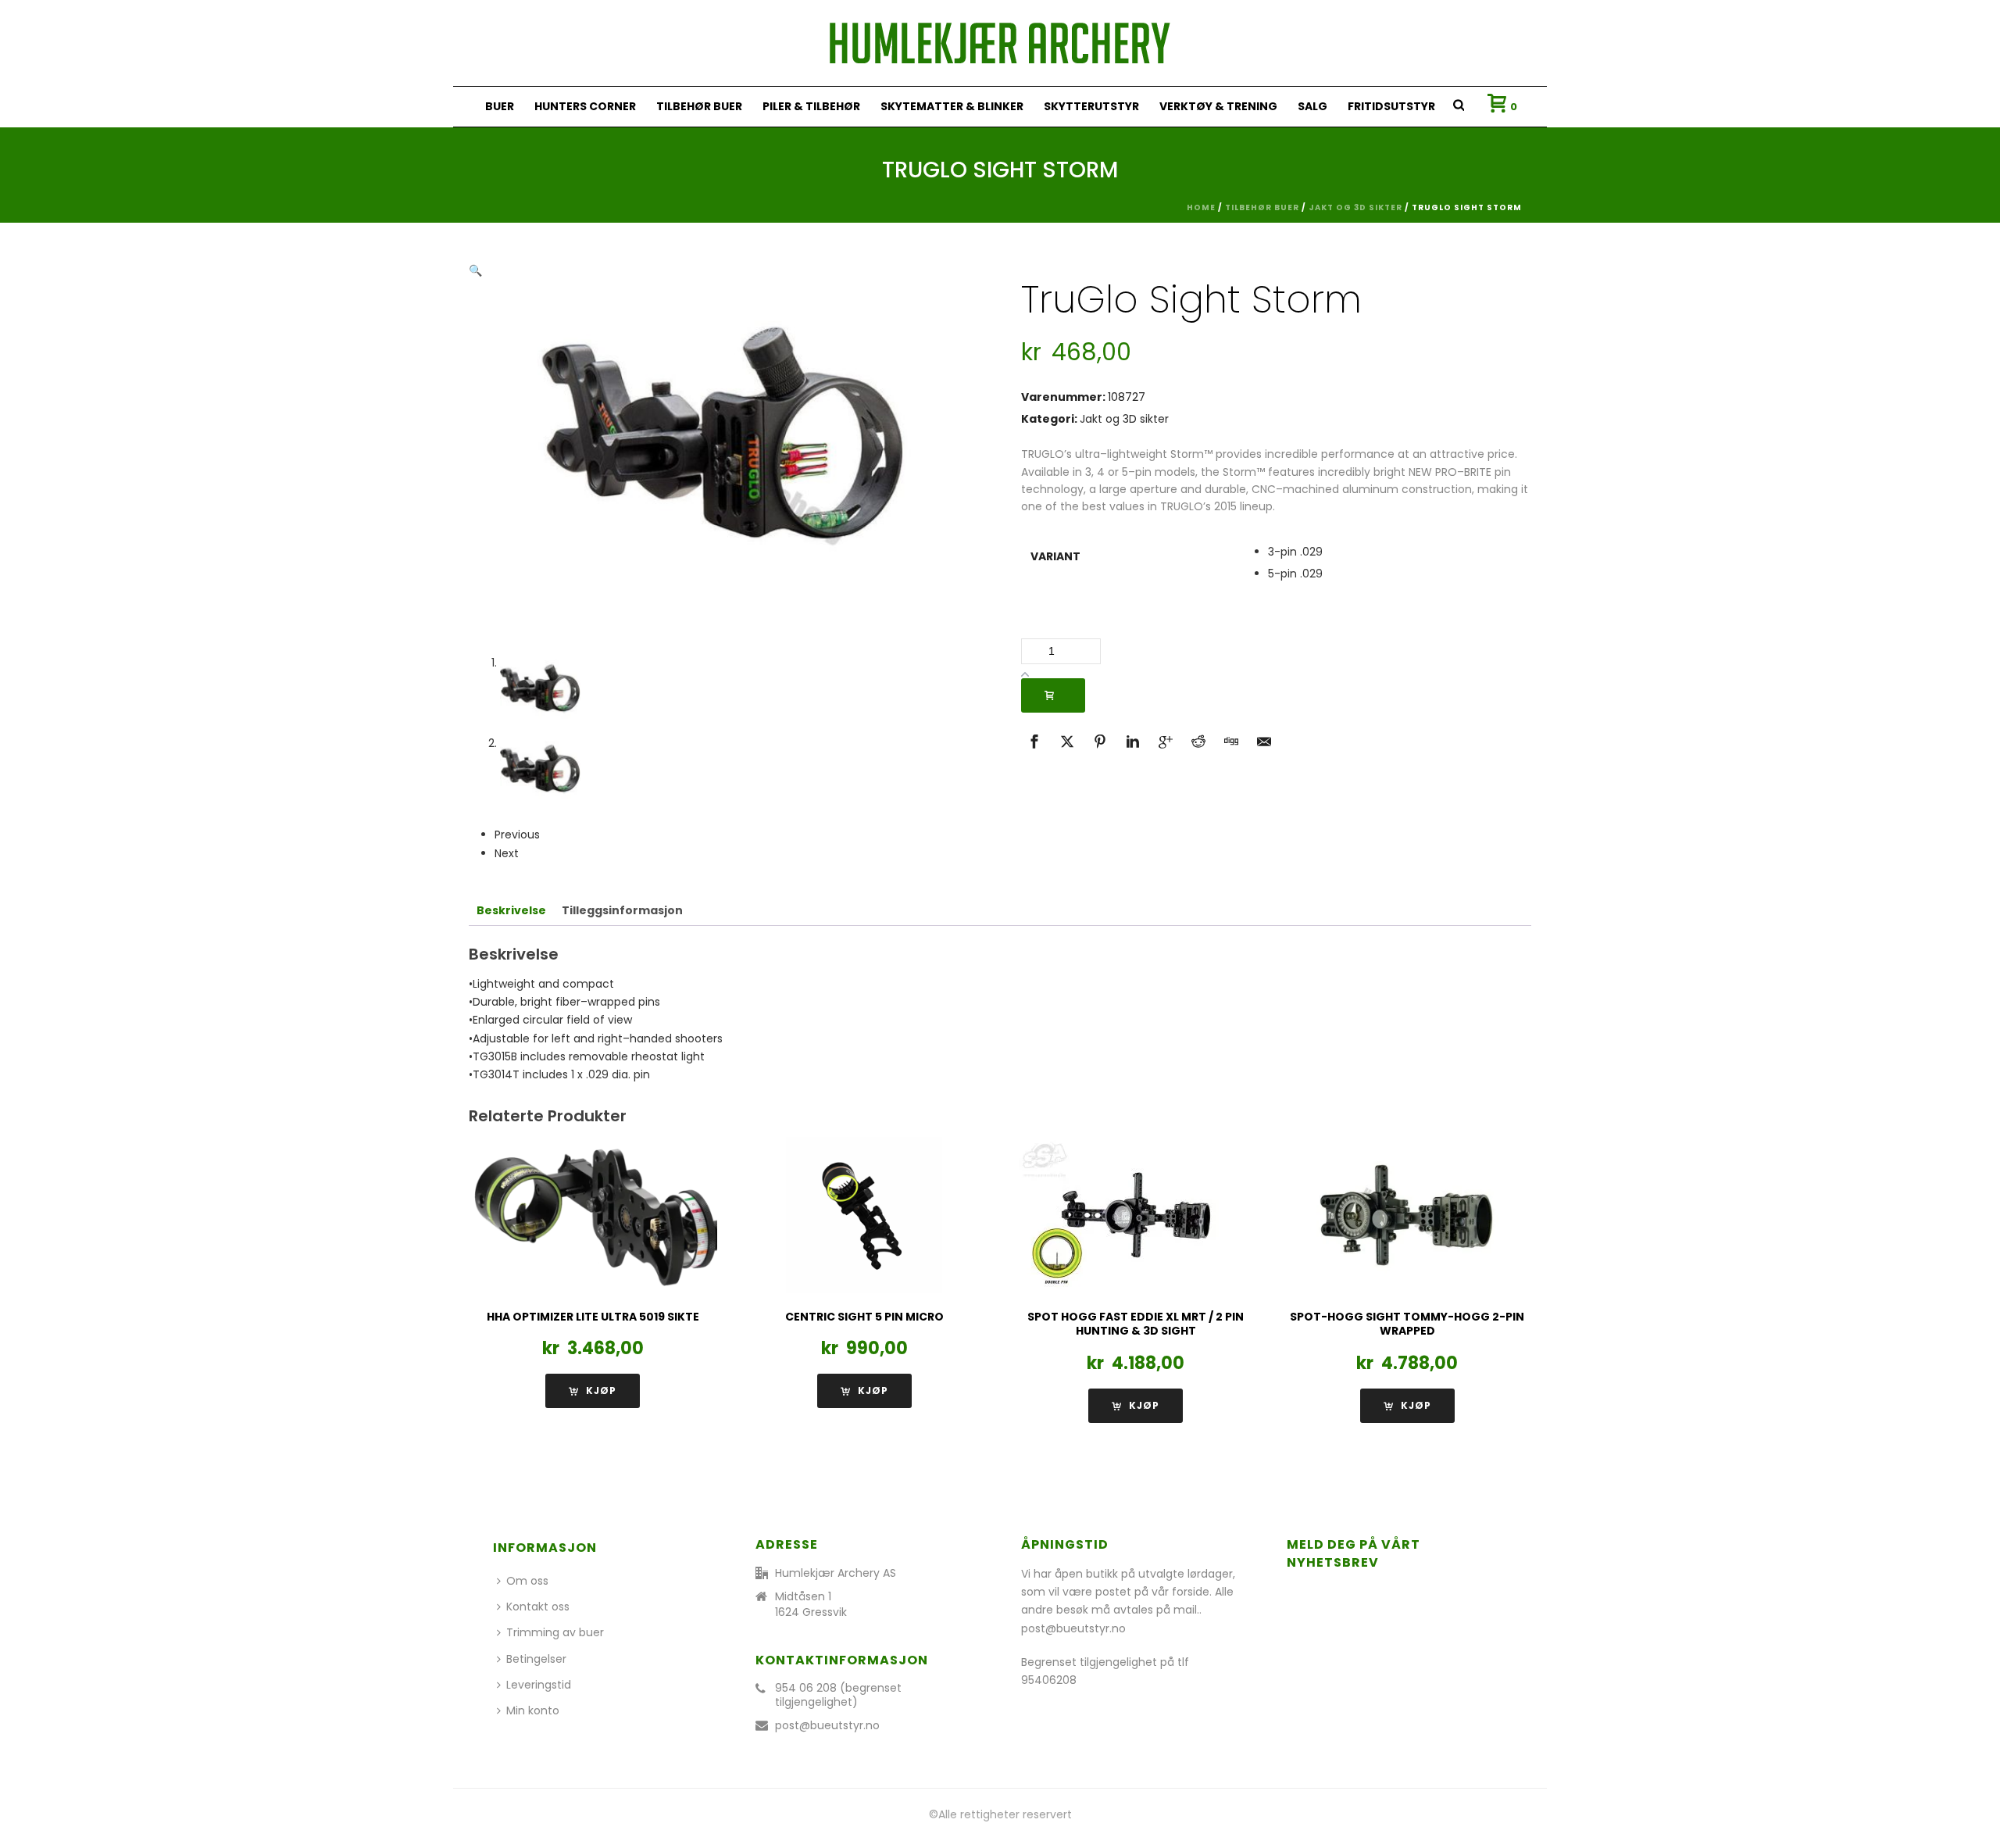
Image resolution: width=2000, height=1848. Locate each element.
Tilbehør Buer (699, 106)
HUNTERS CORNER (585, 106)
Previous (517, 835)
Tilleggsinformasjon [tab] (622, 910)
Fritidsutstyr (1391, 106)
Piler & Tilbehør (811, 106)
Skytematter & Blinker (952, 106)
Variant (1055, 556)
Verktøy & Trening (1218, 106)
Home (1201, 207)
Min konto (533, 1710)
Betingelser (536, 1659)
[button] (475, 270)
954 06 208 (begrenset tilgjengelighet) (838, 1695)
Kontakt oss (538, 1607)
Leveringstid (539, 1685)
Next (507, 853)
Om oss (527, 1581)
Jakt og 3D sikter (1355, 207)
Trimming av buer (555, 1632)
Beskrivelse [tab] (511, 910)
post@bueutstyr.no (827, 1725)
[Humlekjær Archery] (1000, 43)
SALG (1312, 106)
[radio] (1395, 552)
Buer (500, 106)
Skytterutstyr (1091, 106)
